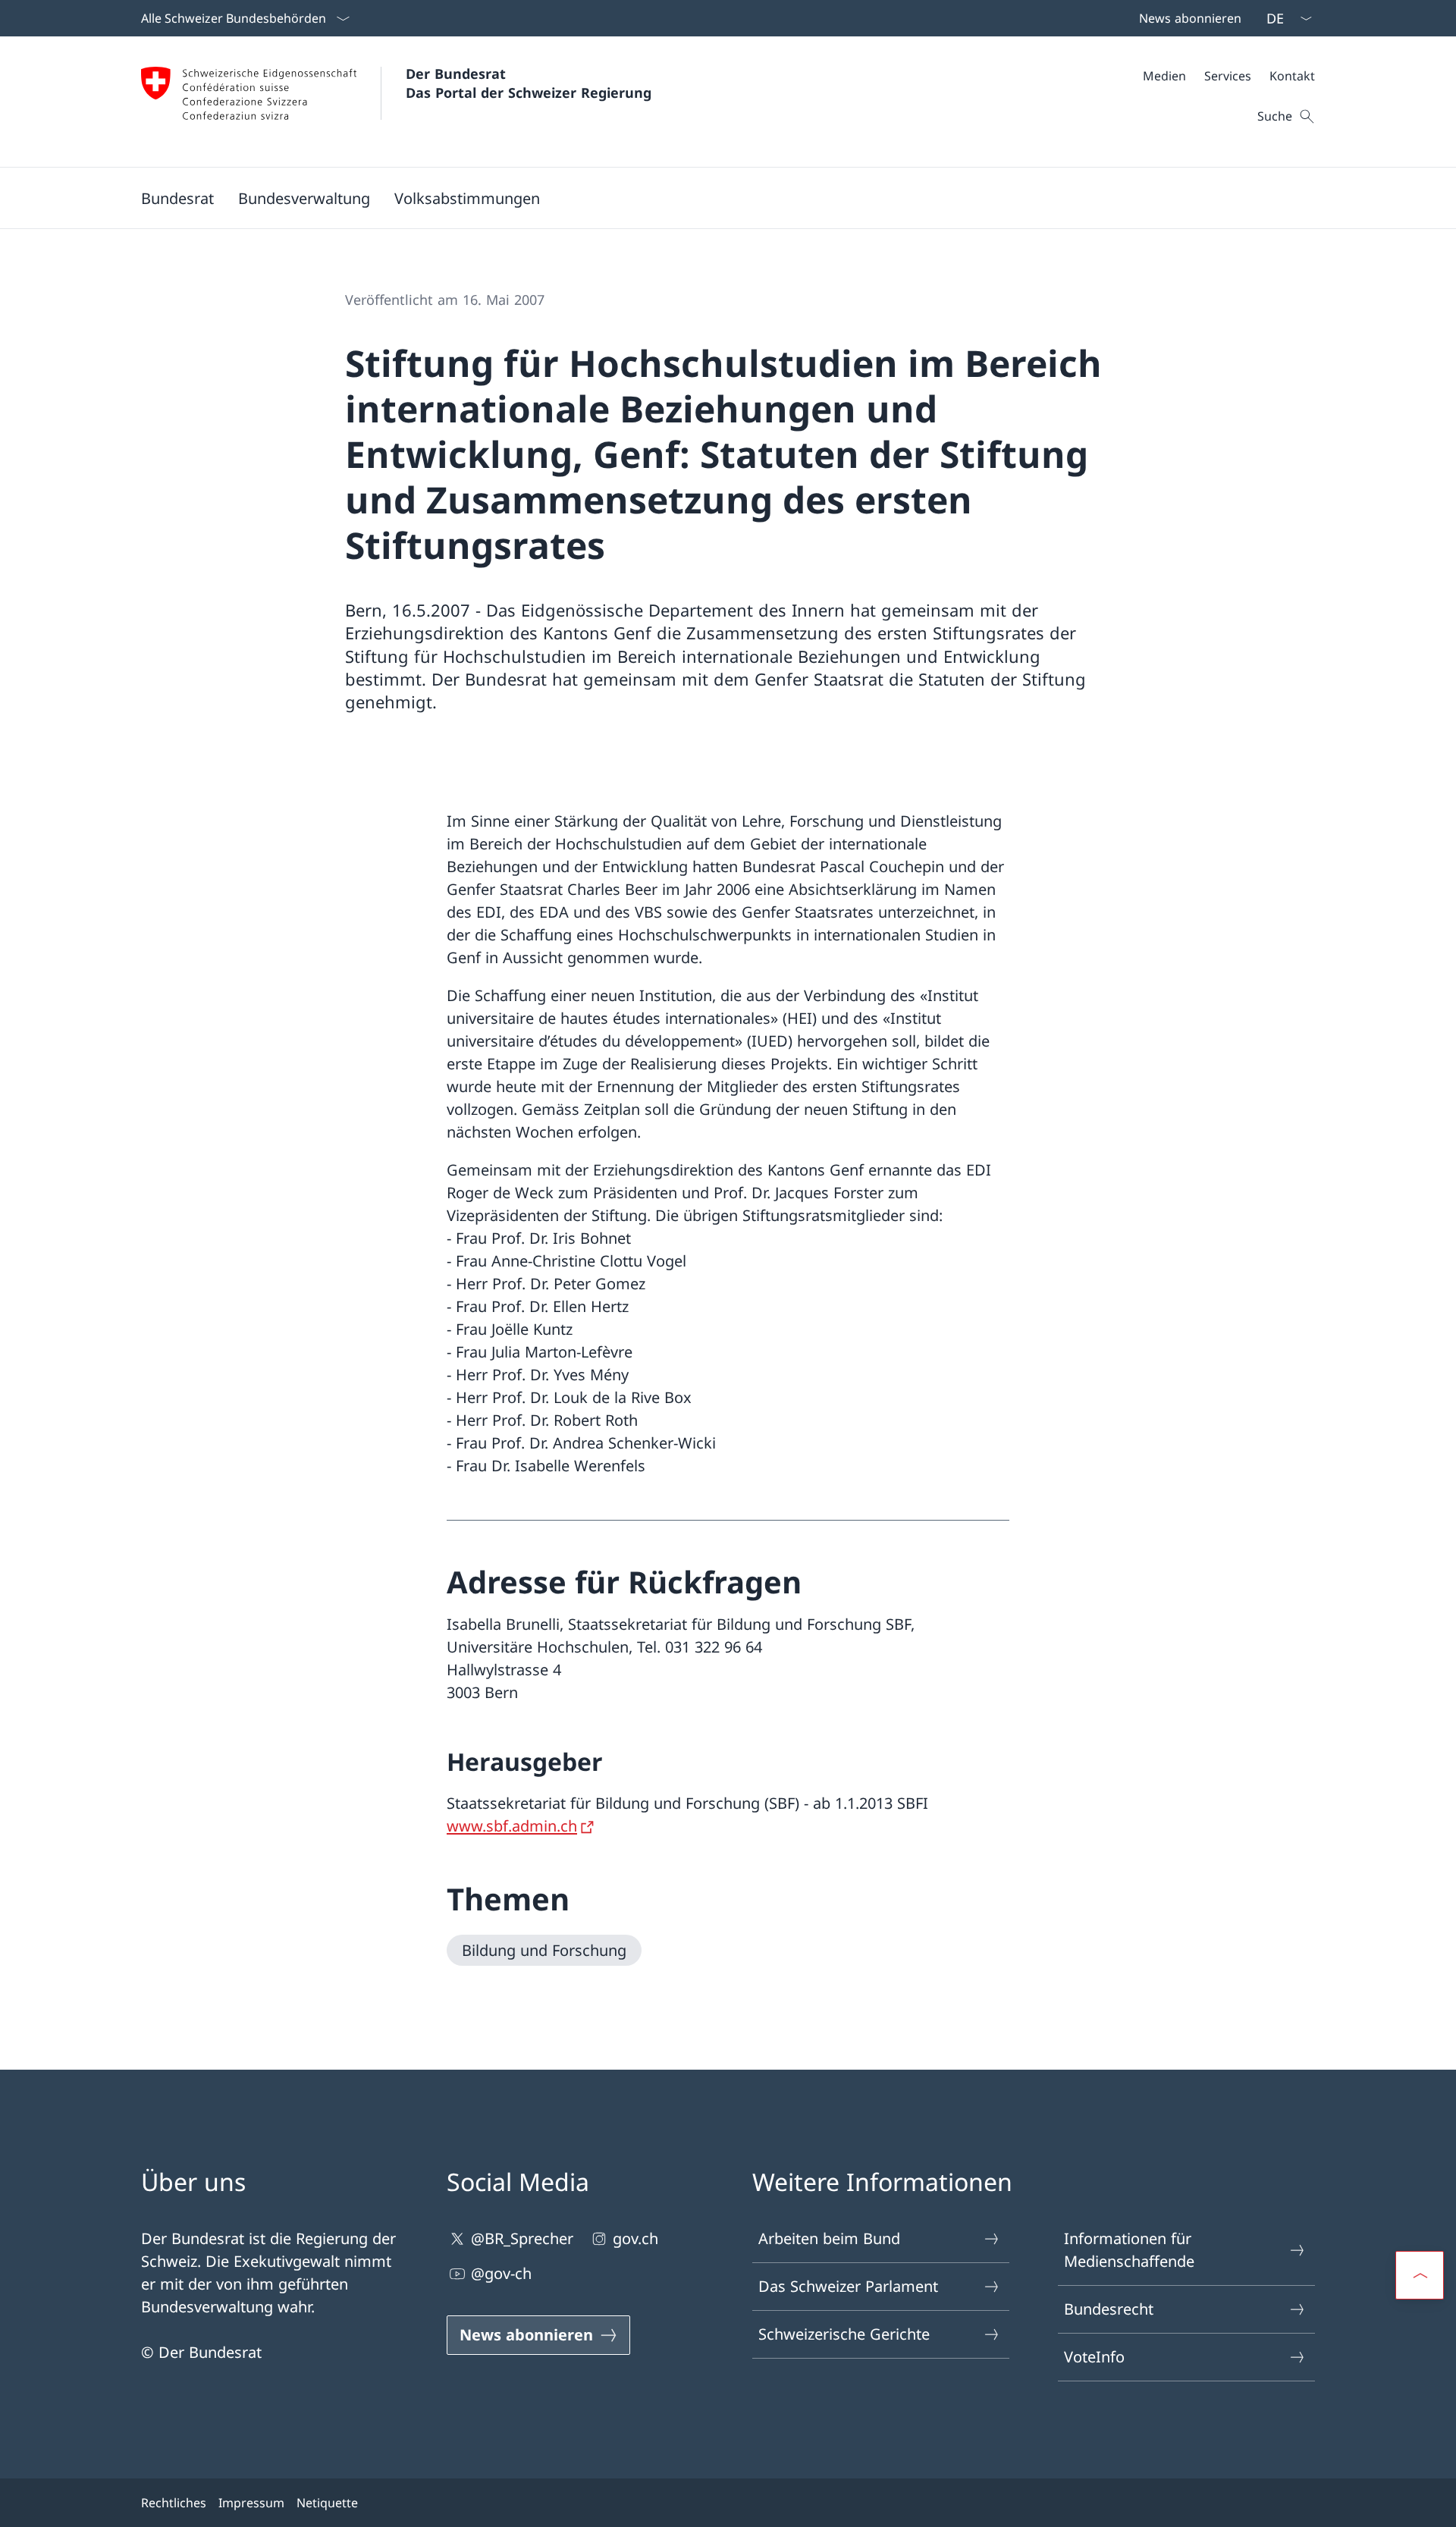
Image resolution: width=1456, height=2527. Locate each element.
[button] (177, 198)
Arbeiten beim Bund (829, 2238)
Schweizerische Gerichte (844, 2334)
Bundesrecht (1109, 2309)
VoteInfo (1094, 2357)
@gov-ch (501, 2273)
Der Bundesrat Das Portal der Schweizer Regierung (529, 83)
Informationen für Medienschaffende (1129, 2250)
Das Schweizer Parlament (848, 2286)
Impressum (251, 2503)
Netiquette (327, 2503)
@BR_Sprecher (522, 2238)
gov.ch (635, 2238)
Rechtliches (174, 2503)
